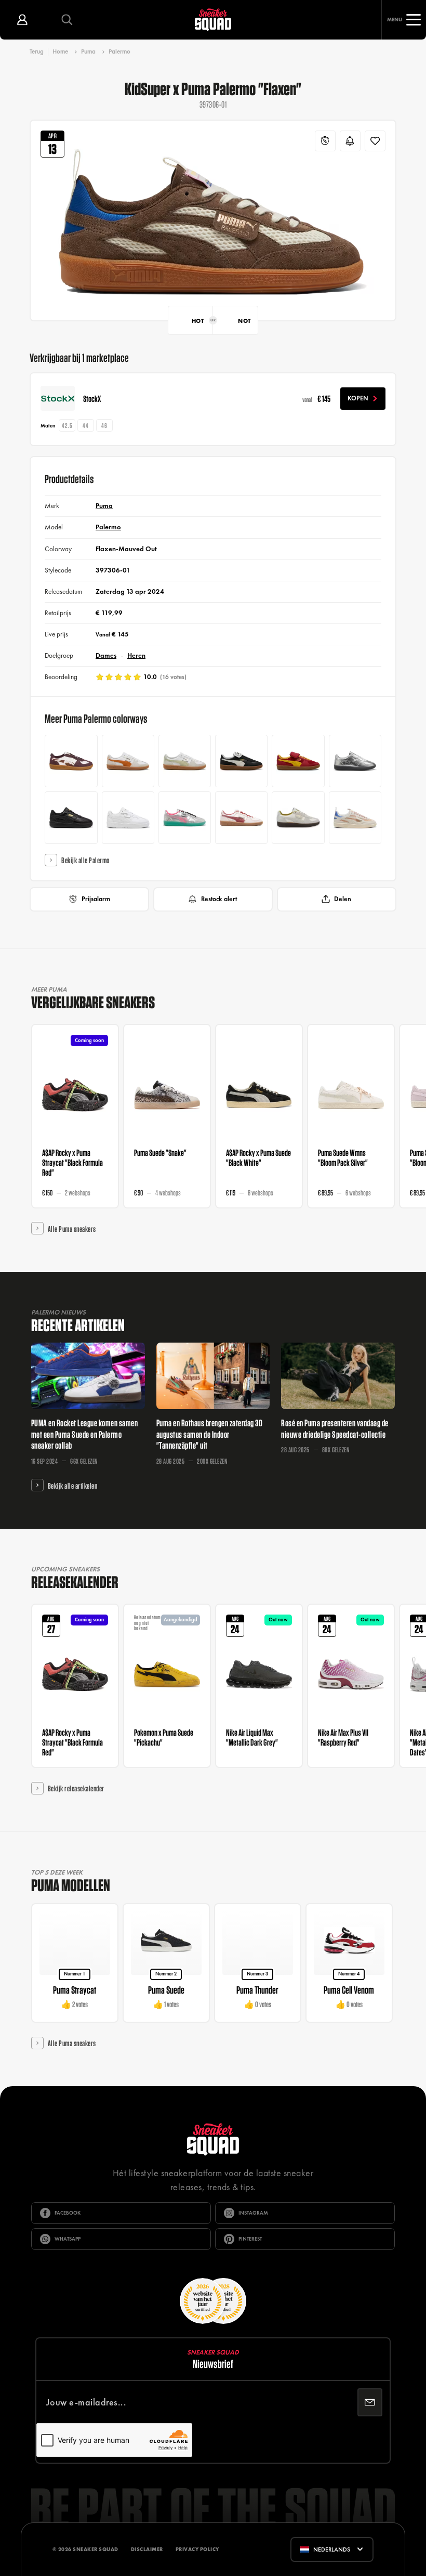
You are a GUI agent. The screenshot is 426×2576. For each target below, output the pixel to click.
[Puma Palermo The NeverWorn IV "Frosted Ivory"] (298, 818)
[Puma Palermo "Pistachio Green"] (185, 761)
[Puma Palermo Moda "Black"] (71, 818)
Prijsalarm (96, 899)
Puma (88, 51)
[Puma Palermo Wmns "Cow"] (71, 761)
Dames (106, 655)
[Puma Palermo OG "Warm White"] (241, 818)
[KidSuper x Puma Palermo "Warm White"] (355, 818)
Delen (343, 899)
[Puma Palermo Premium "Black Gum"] (241, 761)
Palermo (119, 51)
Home (60, 51)
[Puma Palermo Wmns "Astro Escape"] (355, 761)
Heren (136, 655)
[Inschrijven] (370, 2402)
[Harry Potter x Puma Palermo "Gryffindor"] (298, 761)
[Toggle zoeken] (67, 20)
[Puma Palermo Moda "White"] (128, 818)
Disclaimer (147, 2549)
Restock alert (219, 899)
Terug (37, 52)
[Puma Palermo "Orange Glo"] (128, 761)
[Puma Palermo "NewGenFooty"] (185, 818)
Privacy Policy (197, 2549)
